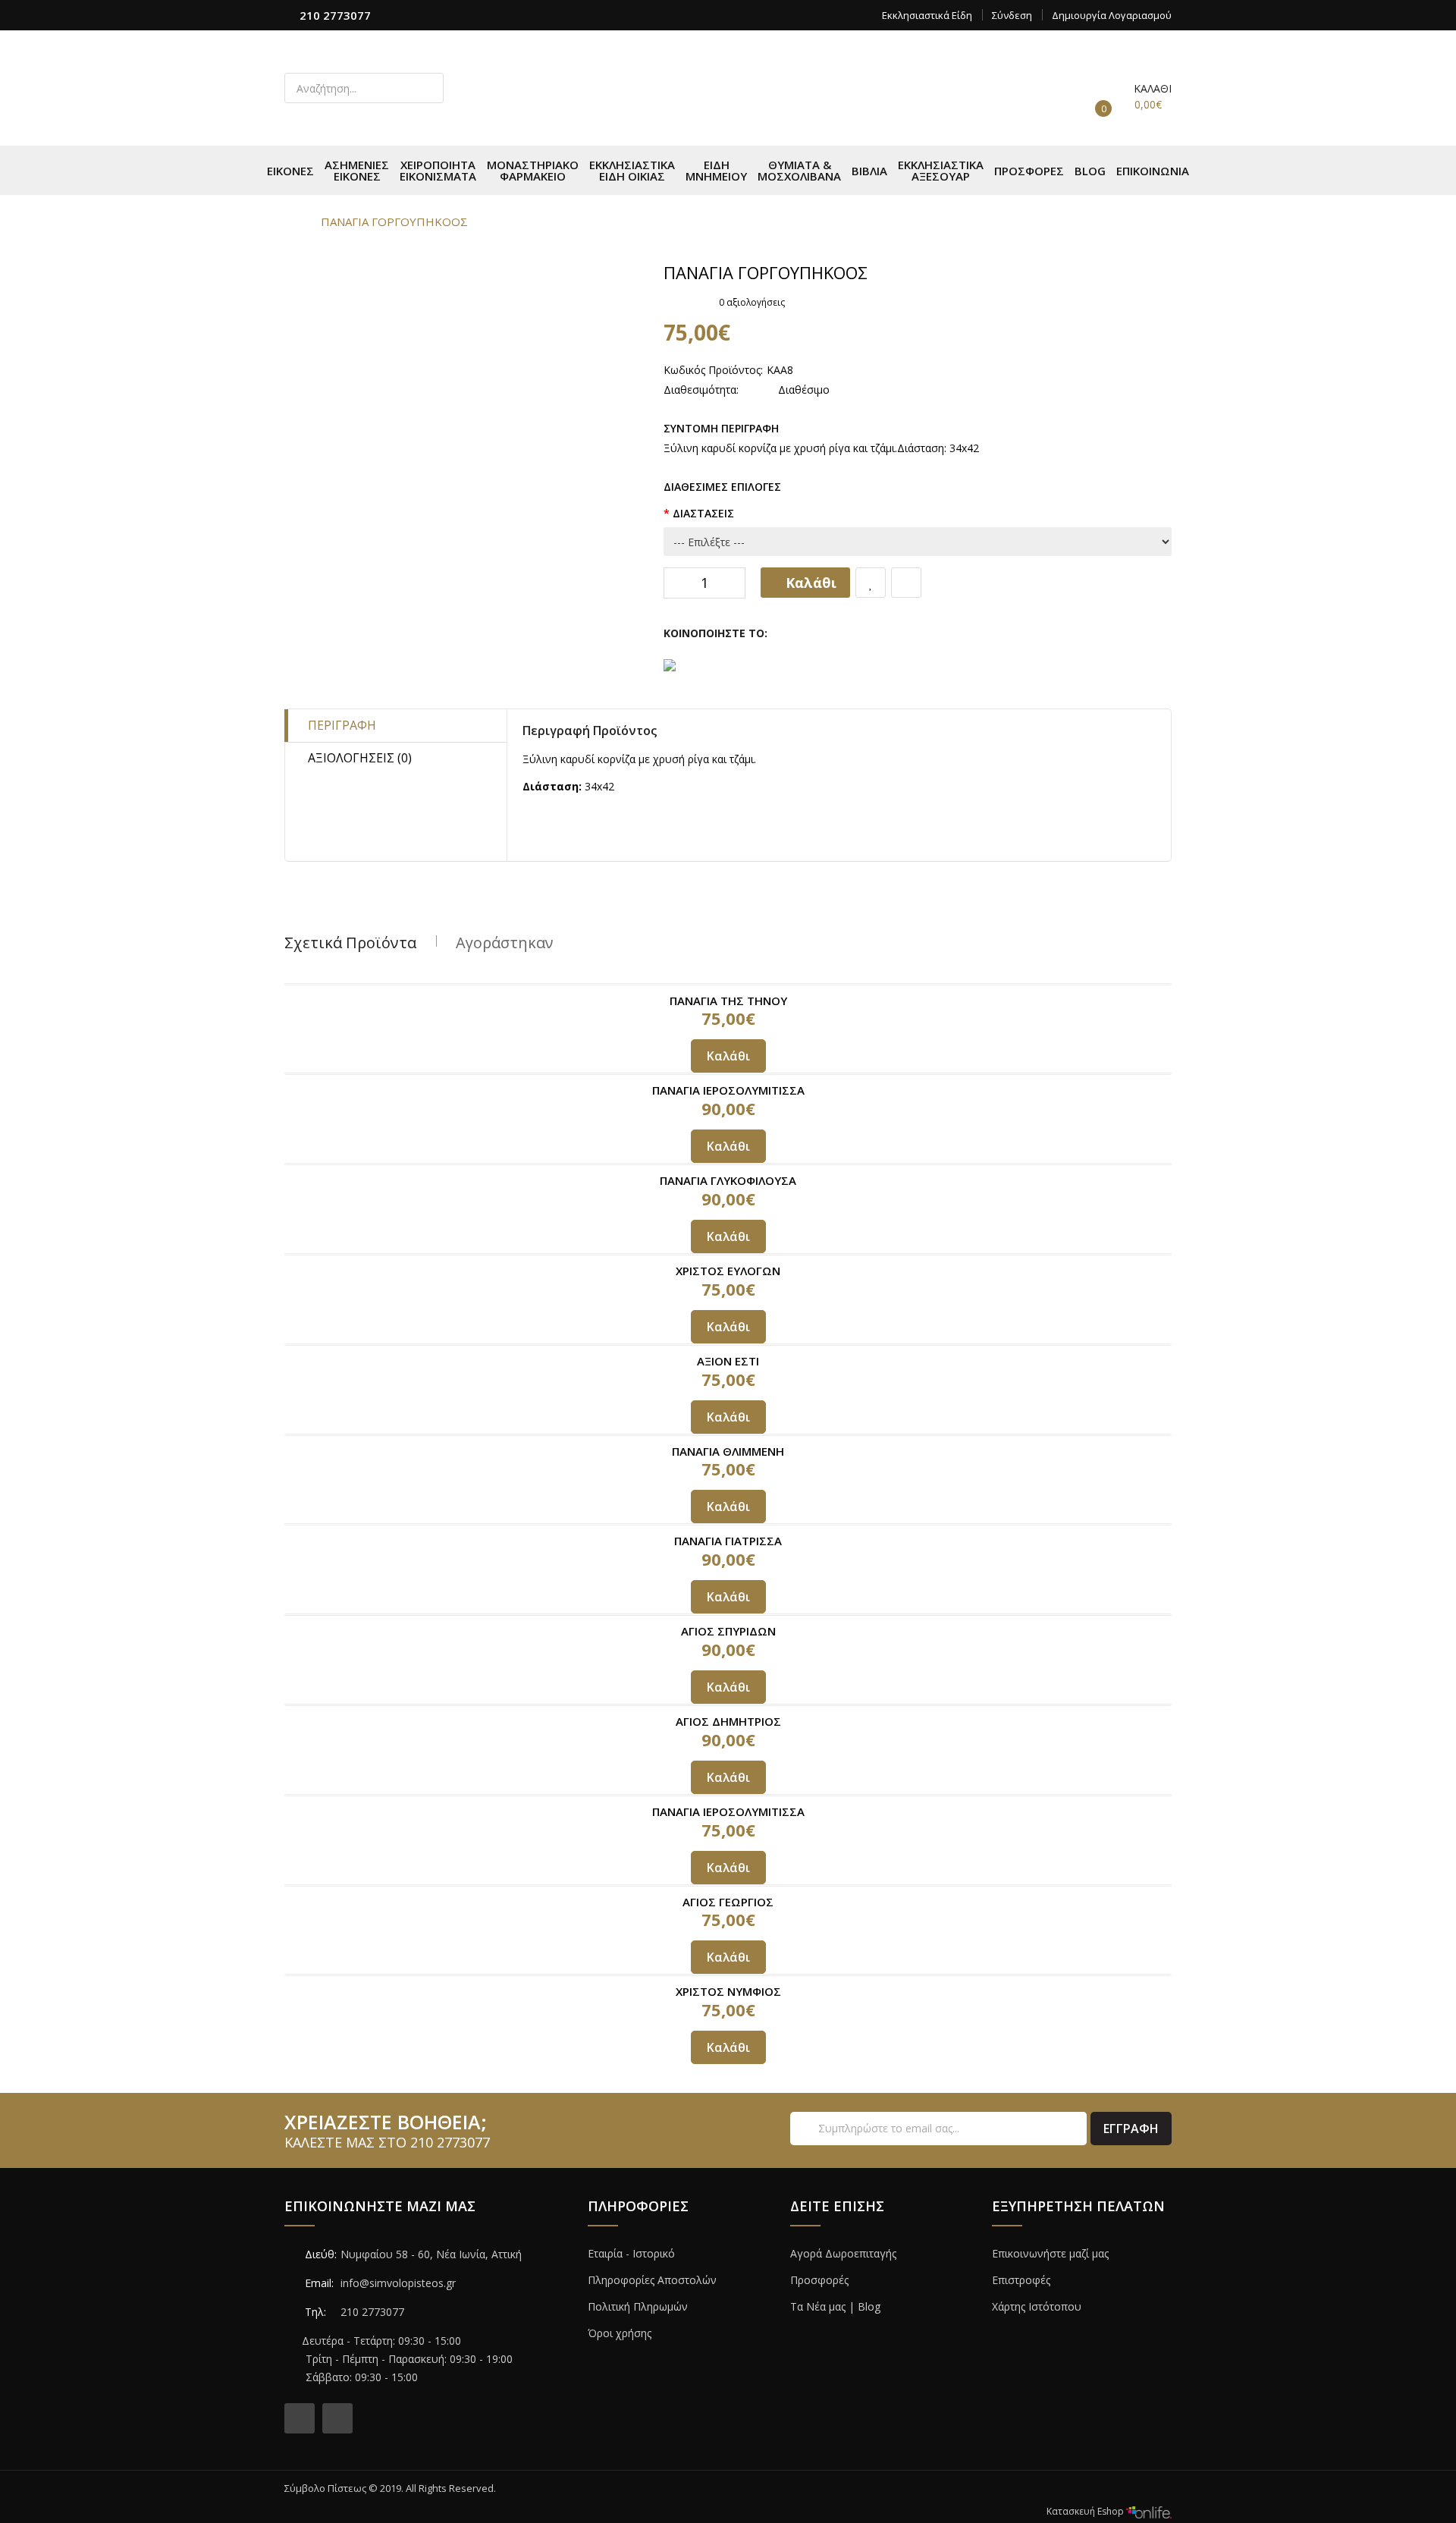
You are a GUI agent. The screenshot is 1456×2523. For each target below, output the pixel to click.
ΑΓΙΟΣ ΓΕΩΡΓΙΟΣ (728, 1902)
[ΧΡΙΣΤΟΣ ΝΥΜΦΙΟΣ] (728, 1975)
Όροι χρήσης (620, 2333)
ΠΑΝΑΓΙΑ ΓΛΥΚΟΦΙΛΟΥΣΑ (728, 1180)
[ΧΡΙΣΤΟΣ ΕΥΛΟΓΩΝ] (728, 1254)
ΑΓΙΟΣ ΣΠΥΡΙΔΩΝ (728, 1631)
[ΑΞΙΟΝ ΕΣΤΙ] (728, 1345)
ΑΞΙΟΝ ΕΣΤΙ (728, 1361)
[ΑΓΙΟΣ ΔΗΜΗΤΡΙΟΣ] (728, 1705)
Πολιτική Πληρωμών (638, 2306)
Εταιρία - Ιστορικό (631, 2253)
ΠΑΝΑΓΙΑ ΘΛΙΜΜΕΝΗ (728, 1451)
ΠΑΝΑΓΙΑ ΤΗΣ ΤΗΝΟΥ (728, 1001)
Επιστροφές (1021, 2280)
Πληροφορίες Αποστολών (652, 2280)
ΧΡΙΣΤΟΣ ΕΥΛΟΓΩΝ (728, 1271)
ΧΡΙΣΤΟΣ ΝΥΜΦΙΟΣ (728, 1991)
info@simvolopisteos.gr (398, 2283)
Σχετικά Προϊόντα (350, 943)
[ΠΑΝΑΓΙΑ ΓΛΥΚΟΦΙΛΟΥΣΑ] (728, 1164)
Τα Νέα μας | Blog (835, 2306)
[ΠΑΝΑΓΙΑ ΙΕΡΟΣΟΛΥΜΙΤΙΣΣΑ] (728, 1074)
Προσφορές (819, 2280)
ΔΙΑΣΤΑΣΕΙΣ (703, 513)
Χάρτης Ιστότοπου (1037, 2306)
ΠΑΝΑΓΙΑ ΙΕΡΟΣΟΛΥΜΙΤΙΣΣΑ (728, 1090)
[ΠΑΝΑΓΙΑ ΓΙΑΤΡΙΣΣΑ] (728, 1524)
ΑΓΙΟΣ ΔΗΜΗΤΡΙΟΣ (728, 1721)
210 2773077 (335, 15)
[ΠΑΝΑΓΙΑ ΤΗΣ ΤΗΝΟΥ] (728, 984)
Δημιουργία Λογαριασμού (1112, 15)
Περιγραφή (342, 725)
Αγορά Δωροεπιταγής (843, 2253)
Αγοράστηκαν (505, 943)
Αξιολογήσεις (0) (360, 758)
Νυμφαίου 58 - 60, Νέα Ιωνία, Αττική (431, 2254)
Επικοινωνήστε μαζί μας (1050, 2253)
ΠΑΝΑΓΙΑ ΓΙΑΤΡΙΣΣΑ (728, 1541)
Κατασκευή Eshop (1086, 2511)
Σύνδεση (1012, 15)
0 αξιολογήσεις (752, 302)
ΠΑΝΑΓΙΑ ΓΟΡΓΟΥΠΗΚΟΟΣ (394, 222)
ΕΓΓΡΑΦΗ (1131, 2129)
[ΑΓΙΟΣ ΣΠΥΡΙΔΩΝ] (728, 1615)
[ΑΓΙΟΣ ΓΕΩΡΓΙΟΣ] (728, 1885)
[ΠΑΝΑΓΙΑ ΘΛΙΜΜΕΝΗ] (728, 1435)
